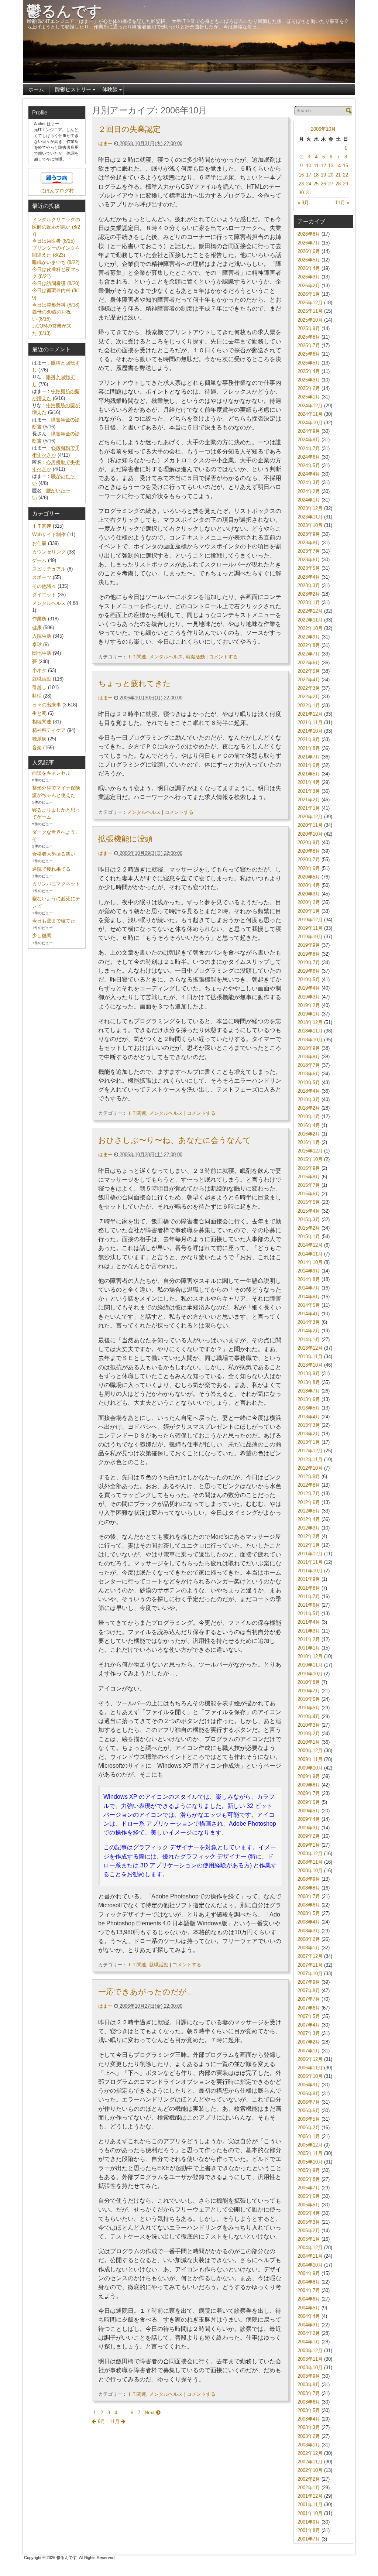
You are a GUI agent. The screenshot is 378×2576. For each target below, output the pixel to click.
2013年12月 (310, 1348)
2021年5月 (309, 774)
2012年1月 (309, 1545)
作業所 (39, 619)
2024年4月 (309, 474)
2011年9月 (309, 1579)
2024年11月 (310, 414)
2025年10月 (310, 320)
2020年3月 (309, 894)
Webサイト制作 (49, 535)
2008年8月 (309, 1888)
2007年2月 (309, 2042)
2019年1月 (309, 1014)
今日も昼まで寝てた (54, 921)
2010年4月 (309, 1717)
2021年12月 (310, 714)
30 (301, 193)
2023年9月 (309, 534)
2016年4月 (309, 1125)
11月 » (342, 203)
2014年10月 (310, 1262)
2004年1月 (309, 2342)
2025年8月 (309, 337)
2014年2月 (309, 1331)
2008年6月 (309, 1905)
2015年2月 (309, 1228)
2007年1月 (309, 2051)
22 (346, 175)
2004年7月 (309, 2290)
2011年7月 (309, 1597)
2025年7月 (309, 345)
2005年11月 (310, 2153)
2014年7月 (309, 1288)
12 (323, 166)
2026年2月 (309, 286)
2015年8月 (309, 1177)
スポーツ (42, 577)
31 (309, 193)
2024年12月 (310, 406)
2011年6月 (309, 1605)
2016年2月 (309, 1134)
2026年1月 (309, 294)
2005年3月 (309, 2222)
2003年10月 (310, 2368)
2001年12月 (310, 2496)
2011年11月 (310, 1562)
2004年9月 (309, 2273)
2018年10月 (310, 1040)
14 (338, 166)
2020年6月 (309, 868)
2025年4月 (309, 371)
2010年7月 (309, 1691)
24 (309, 184)
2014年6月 (309, 1297)
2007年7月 (309, 1999)
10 (309, 166)
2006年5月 (309, 2119)
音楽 (37, 748)
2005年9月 (309, 2170)
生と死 (39, 713)
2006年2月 (309, 2128)
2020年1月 (309, 911)
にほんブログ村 (57, 191)
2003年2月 (309, 2436)
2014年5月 (309, 1305)
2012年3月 (309, 1528)
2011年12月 (310, 1554)
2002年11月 (310, 2462)
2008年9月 (309, 1879)
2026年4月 (309, 268)
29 (346, 184)
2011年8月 (309, 1588)
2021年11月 (310, 722)
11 (316, 166)
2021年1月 (309, 808)
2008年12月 (310, 1854)
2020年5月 (309, 877)
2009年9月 (309, 1776)
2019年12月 (310, 920)
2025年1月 (309, 397)
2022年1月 (309, 705)
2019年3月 (309, 997)
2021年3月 (309, 791)
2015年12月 (310, 1151)
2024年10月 (310, 423)
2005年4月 (309, 2213)
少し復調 (42, 936)
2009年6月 (309, 1802)
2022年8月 (309, 645)
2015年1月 (309, 1236)
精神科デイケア (49, 730)
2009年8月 (309, 1785)
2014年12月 (310, 1245)
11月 (115, 2421)
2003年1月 (309, 2445)
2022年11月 (310, 620)
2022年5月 (309, 671)
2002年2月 (309, 2479)
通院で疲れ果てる (51, 869)
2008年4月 (309, 1922)
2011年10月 (310, 1571)
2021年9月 (309, 739)
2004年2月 (309, 2333)
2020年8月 (309, 851)
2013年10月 (310, 1365)
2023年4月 (309, 577)
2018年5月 (309, 1083)
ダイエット (44, 595)
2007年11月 (310, 1965)
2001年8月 (309, 2530)
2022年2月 (309, 697)
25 (316, 184)
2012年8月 (309, 1485)
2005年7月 (309, 2188)
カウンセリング (49, 552)
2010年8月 (309, 1682)
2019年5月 (309, 979)
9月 (101, 2421)
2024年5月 (309, 465)
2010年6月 (309, 1699)
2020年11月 (310, 825)
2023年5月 (309, 568)
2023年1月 (309, 602)
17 (309, 175)
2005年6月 (309, 2196)
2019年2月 (309, 1005)
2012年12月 (310, 1451)
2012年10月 (310, 1468)
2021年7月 (309, 757)
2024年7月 (309, 448)
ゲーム (39, 560)
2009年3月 (309, 1828)
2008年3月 (309, 1931)
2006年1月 (309, 2136)
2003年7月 (309, 2393)
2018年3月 (309, 1099)
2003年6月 (309, 2402)
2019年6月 (309, 971)
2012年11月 (310, 1460)
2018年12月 (310, 1022)
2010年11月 (310, 1665)
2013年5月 (309, 1408)
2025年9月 (309, 328)
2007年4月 (309, 2025)
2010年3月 (309, 1725)
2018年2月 (309, 1108)
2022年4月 (309, 680)
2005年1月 (309, 2239)
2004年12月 (310, 2248)
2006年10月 (323, 129)
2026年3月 (309, 277)
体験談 (110, 89)
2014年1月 (309, 1340)
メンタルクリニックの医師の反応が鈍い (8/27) (56, 227)
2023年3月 (309, 585)
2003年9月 (309, 2376)
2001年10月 (310, 2513)
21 (338, 175)
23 (301, 184)
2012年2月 (309, 1536)
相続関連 (42, 722)
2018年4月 (309, 1091)
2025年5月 (309, 363)
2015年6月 (309, 1194)
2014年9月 (309, 1271)
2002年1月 (309, 2488)
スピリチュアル (49, 569)
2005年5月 (309, 2205)
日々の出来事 (47, 705)
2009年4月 (309, 1819)
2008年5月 (309, 1913)
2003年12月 (310, 2351)
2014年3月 (309, 1322)
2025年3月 (309, 380)
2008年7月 (309, 1896)
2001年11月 (310, 2505)
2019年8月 (309, 954)
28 (338, 184)
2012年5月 (309, 1511)
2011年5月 (309, 1614)
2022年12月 (310, 611)
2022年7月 (309, 654)
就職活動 (195, 657)
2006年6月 (309, 2111)
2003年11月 (310, 2359)
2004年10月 (310, 2265)
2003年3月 (309, 2427)
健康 (37, 628)
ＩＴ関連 (137, 657)
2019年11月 (310, 928)
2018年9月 (309, 1048)
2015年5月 (309, 1202)
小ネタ (39, 670)
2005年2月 (309, 2231)
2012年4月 (309, 1519)
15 (346, 166)
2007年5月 (309, 2016)
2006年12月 (310, 2059)
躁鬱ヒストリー (73, 89)
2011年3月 (309, 1631)
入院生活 (42, 636)
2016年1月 (309, 1142)
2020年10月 (310, 834)
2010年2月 (309, 1734)
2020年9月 (309, 842)
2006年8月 (309, 2094)
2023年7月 (309, 551)
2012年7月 (309, 1493)
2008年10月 (310, 1871)
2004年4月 (309, 2316)
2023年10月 (310, 525)
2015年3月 (309, 1220)
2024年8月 (309, 440)
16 (301, 175)
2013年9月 (309, 1373)
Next (150, 2413)
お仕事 (39, 543)
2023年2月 (309, 594)
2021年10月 (310, 731)
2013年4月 (309, 1417)
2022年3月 (309, 688)
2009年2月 (309, 1836)
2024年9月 (309, 431)
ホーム (36, 89)
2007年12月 (310, 1956)
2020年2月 (309, 902)
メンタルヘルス (166, 657)
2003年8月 (309, 2385)
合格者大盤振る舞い (54, 854)
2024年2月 (309, 491)
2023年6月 (309, 560)
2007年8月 (309, 1991)
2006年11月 (310, 2068)
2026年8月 (309, 234)
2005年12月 (310, 2145)
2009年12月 (310, 1751)
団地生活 (42, 653)
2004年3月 (309, 2325)
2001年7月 (309, 2539)
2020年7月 (309, 859)
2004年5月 (309, 2308)
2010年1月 (309, 1742)
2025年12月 (310, 303)
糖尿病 (39, 739)
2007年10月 (310, 1974)
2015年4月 (309, 1211)
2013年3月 (309, 1425)
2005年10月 (310, 2162)
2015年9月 (309, 1168)
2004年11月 (310, 2256)
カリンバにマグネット (56, 884)
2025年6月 (309, 354)
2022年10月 (310, 628)
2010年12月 (310, 1656)
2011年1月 (309, 1648)
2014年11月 (310, 1254)
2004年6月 (309, 2299)
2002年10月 (310, 2470)
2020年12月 (310, 817)
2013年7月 (309, 1391)
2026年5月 (309, 260)
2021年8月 (309, 748)
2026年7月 (309, 243)
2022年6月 (309, 663)
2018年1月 (309, 1116)
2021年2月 (309, 800)
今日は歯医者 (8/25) (53, 241)
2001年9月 (309, 2522)
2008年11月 (310, 1862)
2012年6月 (309, 1502)
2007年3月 (309, 2033)
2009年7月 (309, 1793)
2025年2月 (309, 388)
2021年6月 (309, 765)
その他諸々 (44, 586)
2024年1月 (309, 500)
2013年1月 (309, 1442)
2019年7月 (309, 962)
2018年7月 (309, 1065)
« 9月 (303, 203)
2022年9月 (309, 637)
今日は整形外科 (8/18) (56, 305)
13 (331, 166)
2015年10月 (310, 1159)
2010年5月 (309, 1708)
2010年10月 (310, 1674)
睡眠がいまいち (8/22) (56, 262)
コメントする (223, 657)
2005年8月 (309, 2179)
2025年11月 (310, 311)
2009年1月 (309, 1845)
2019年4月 (309, 988)
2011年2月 (309, 1639)
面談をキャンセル (51, 773)
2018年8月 (309, 1057)
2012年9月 (309, 1477)
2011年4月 (309, 1622)
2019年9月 (309, 945)
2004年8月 (309, 2282)
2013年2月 (309, 1434)
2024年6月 (309, 457)
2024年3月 (309, 482)
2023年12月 (310, 508)
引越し (39, 687)
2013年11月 (310, 1356)
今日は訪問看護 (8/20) (56, 283)
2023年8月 (309, 543)
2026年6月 (309, 251)
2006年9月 (309, 2085)
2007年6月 (309, 2008)
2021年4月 (309, 782)
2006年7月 (309, 2102)
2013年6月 (309, 1399)
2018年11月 (310, 1031)
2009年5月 (309, 1811)
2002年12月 (310, 2453)
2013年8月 (309, 1382)
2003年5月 (309, 2410)
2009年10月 (310, 1768)
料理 (37, 696)
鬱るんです (64, 11)
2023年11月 (310, 517)
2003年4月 (309, 2419)
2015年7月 (309, 1185)
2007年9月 (309, 1982)
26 (323, 184)
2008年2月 (309, 1939)
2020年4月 (309, 885)
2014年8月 (309, 1279)
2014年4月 (309, 1314)
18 (316, 175)
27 (331, 184)
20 (331, 175)
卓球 (37, 645)
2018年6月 (309, 1074)
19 (323, 175)
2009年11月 (310, 1759)
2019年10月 (310, 937)
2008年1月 (309, 1948)
